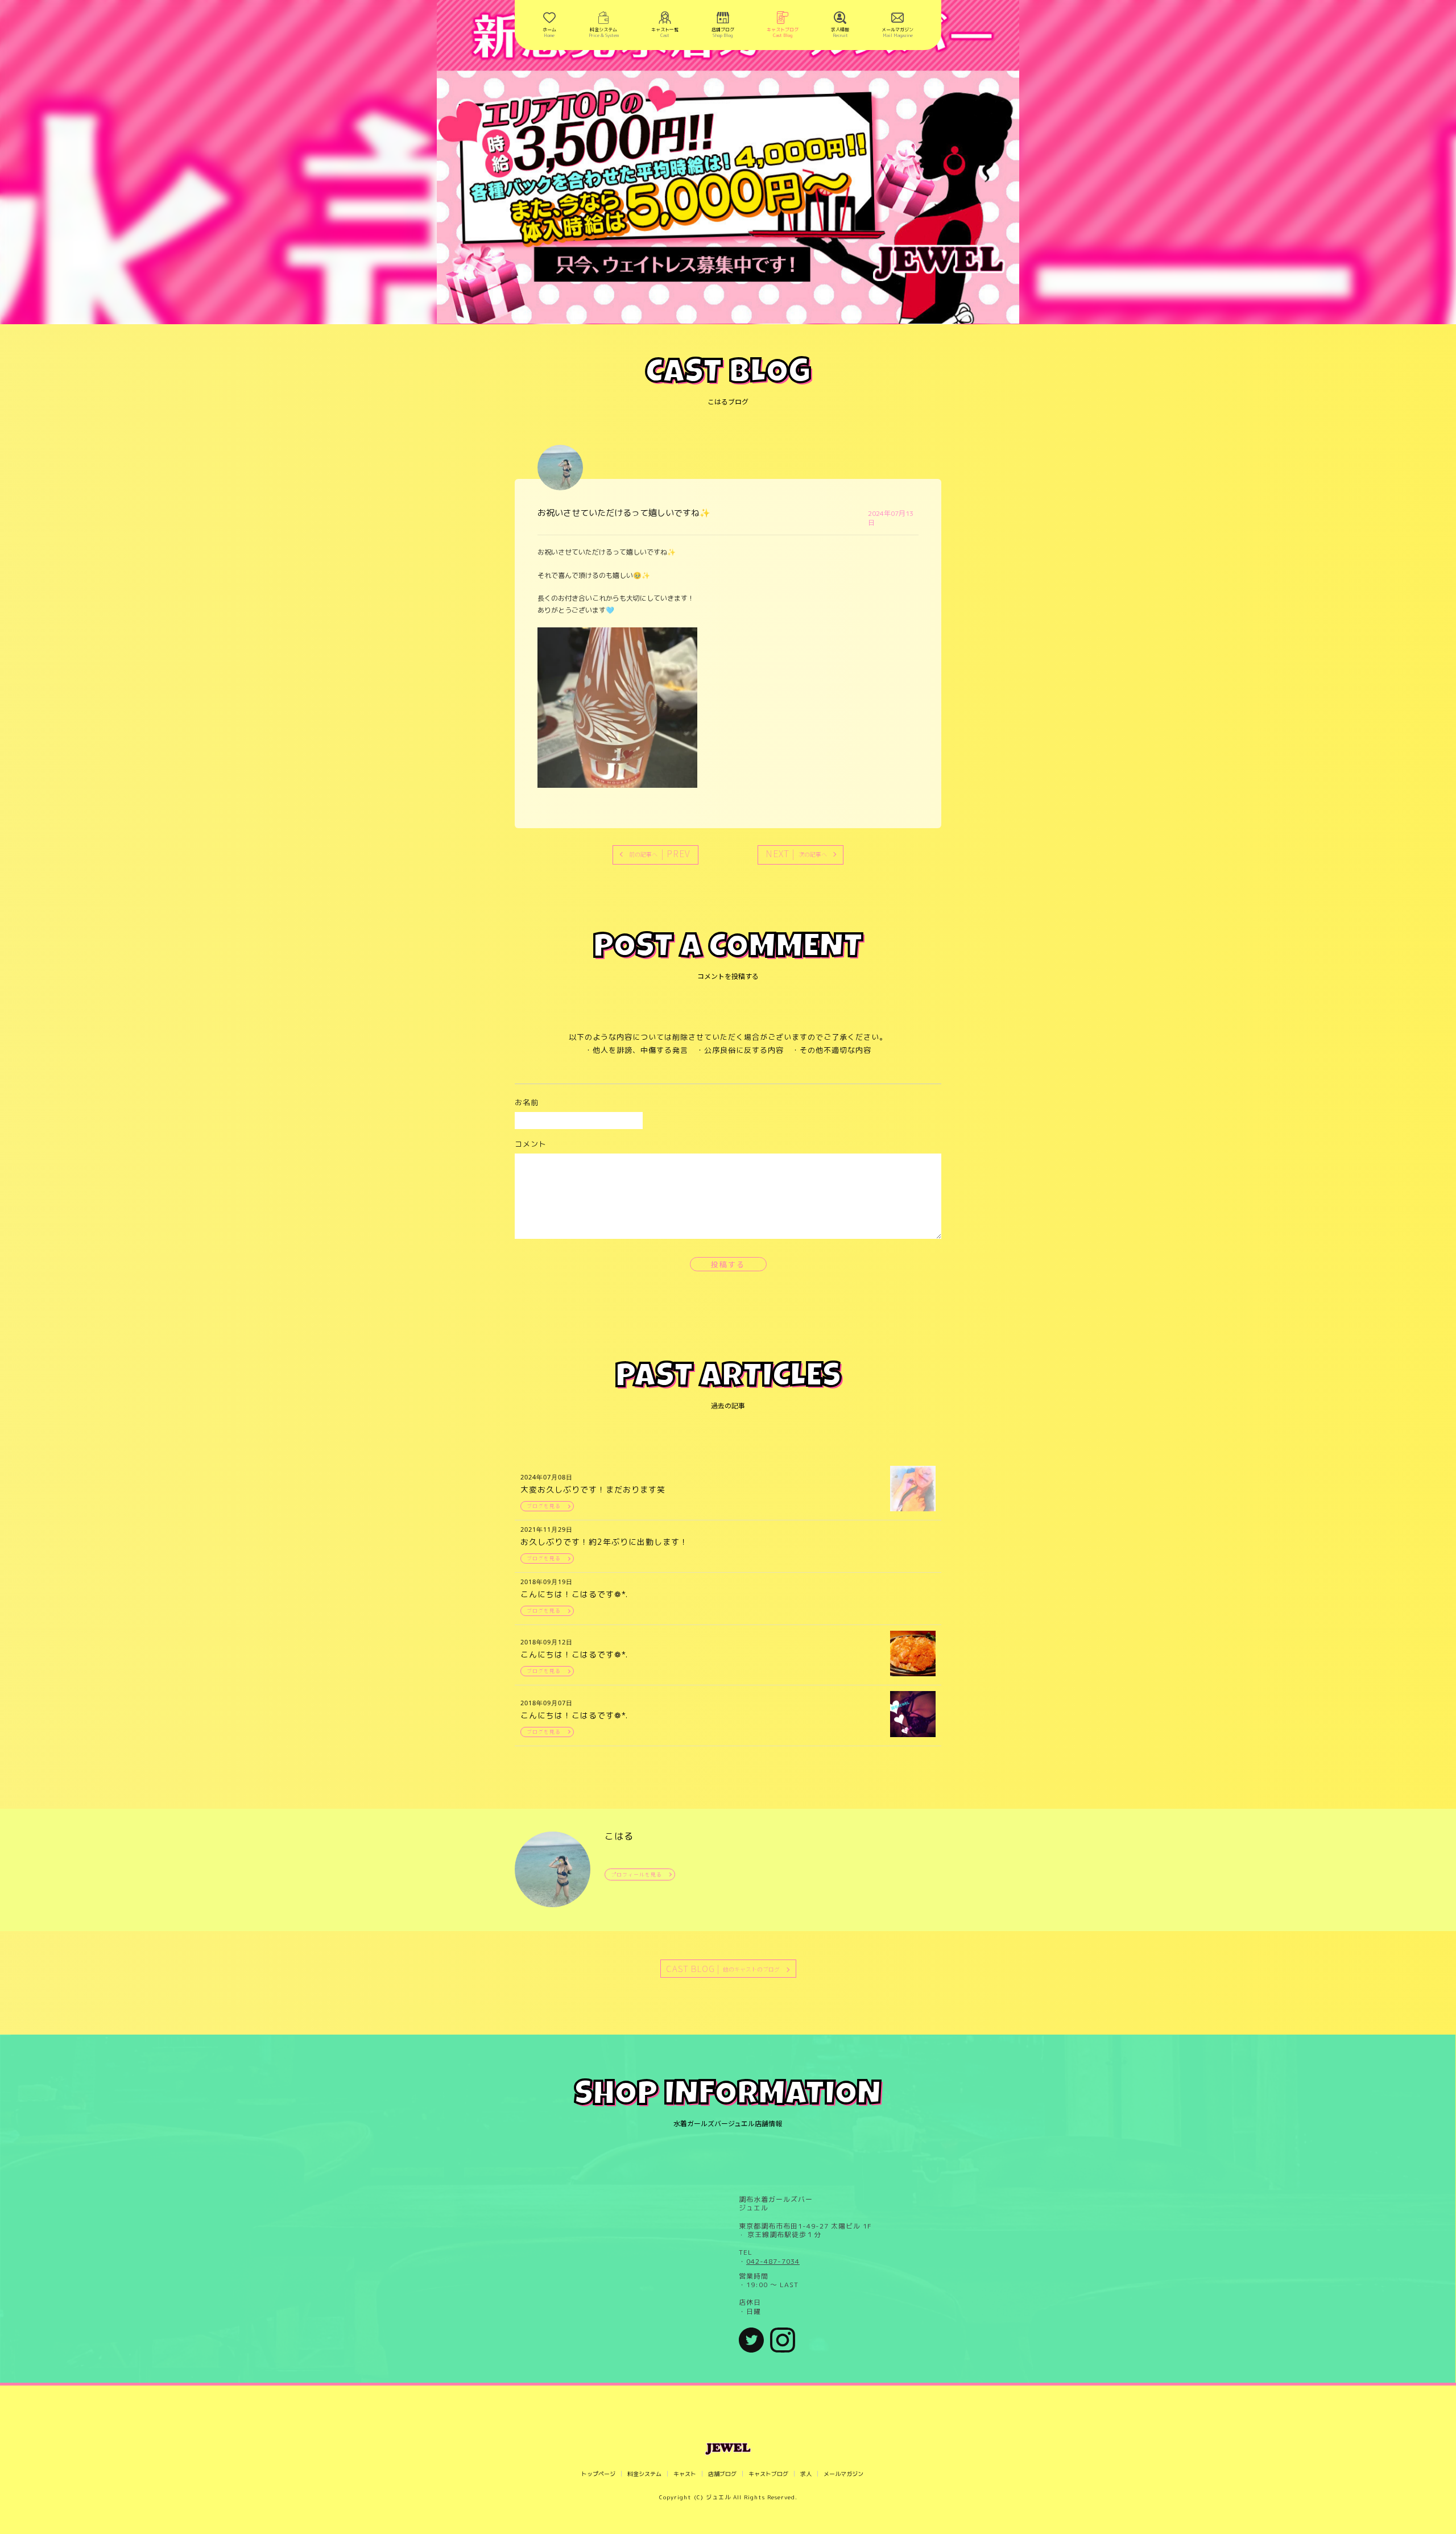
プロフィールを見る (636, 1874)
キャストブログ (768, 2474)
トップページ (598, 2474)
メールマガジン (843, 2474)
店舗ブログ (722, 2474)
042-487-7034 (773, 2262)
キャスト (685, 2474)
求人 (806, 2474)
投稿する (728, 1264)
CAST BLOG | (723, 1968)
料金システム (644, 2474)
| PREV (660, 853)
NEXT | (796, 853)
